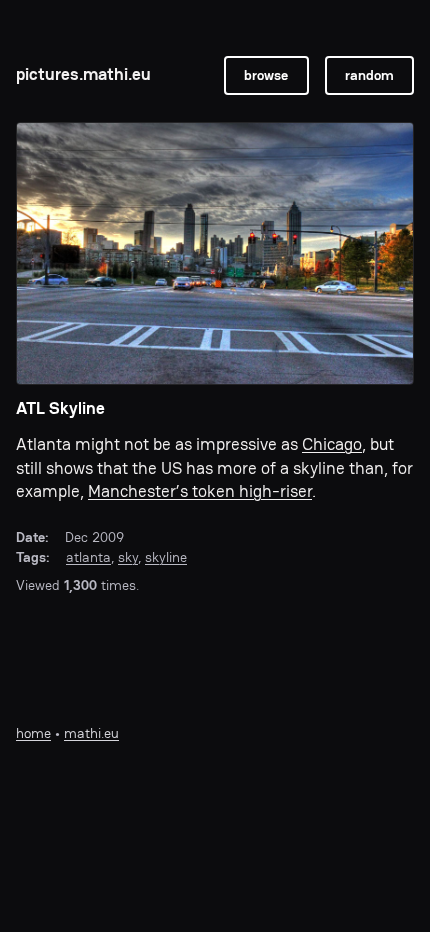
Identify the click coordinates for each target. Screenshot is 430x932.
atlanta (88, 557)
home (33, 733)
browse (266, 75)
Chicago (332, 444)
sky (128, 557)
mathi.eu (91, 733)
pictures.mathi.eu (83, 74)
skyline (166, 557)
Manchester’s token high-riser (200, 491)
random (369, 75)
